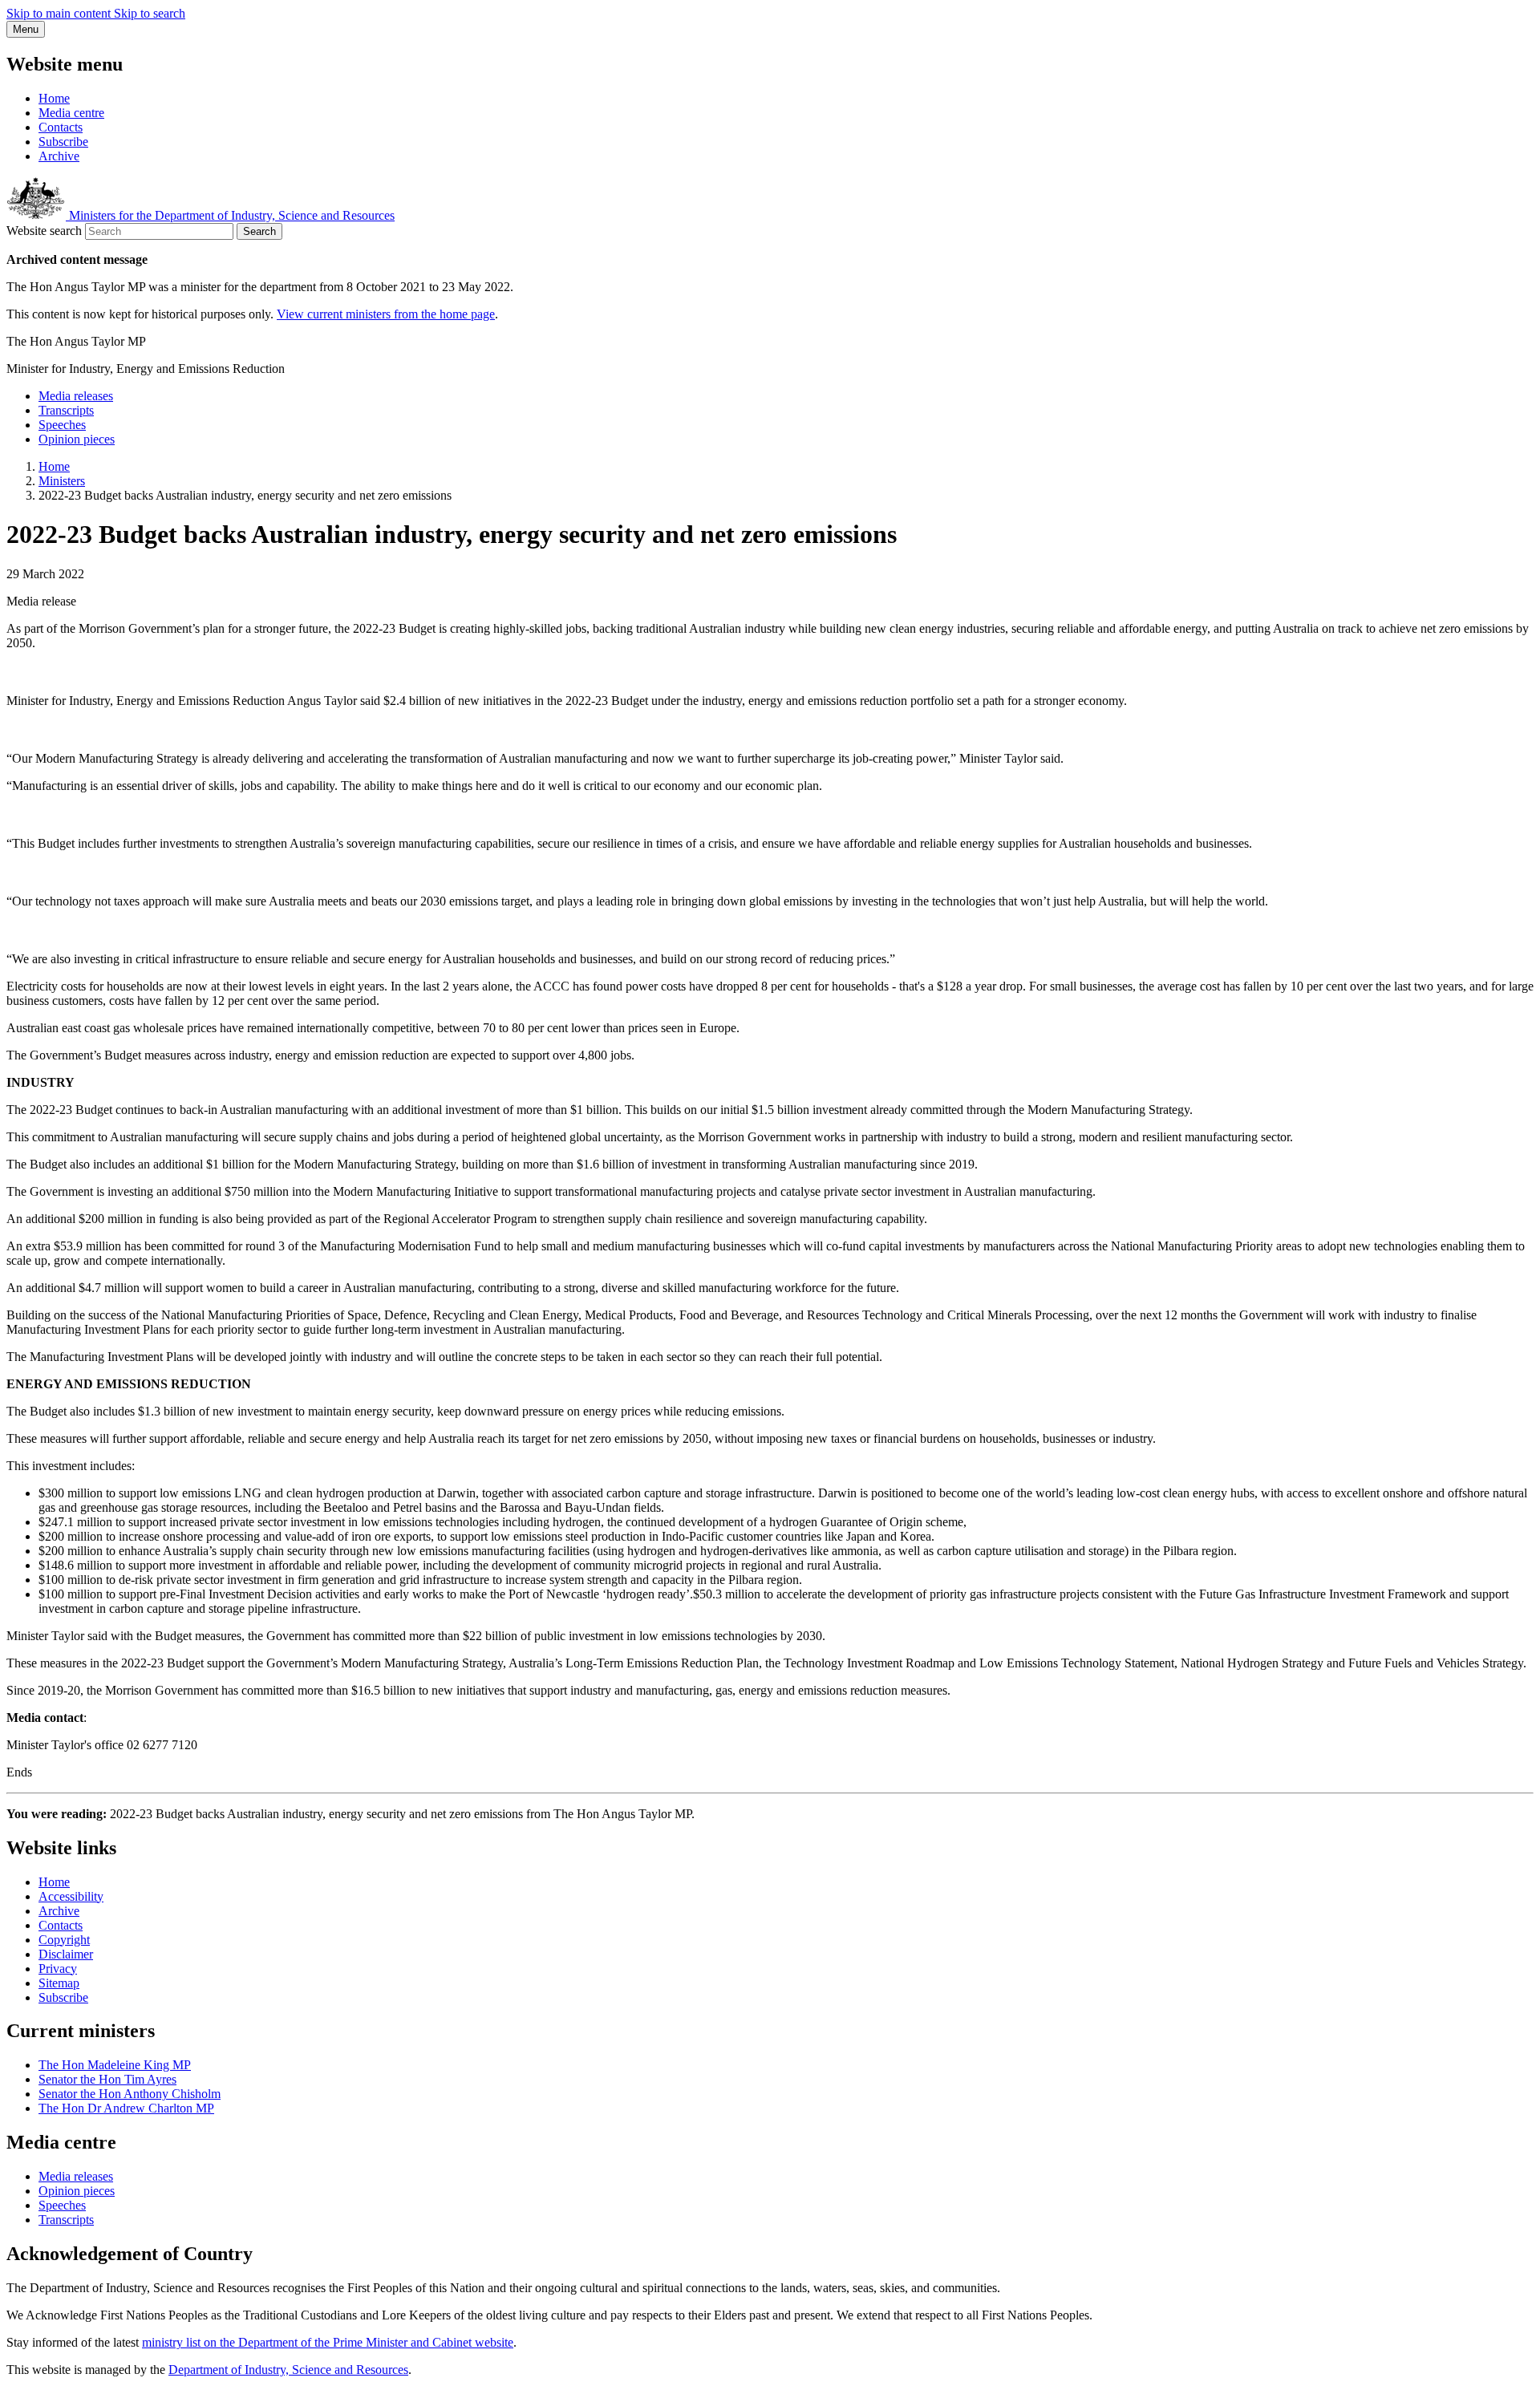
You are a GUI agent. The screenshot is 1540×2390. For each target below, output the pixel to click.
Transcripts (66, 410)
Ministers (62, 481)
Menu (26, 29)
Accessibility (71, 1896)
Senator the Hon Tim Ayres (107, 2079)
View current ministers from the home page (386, 314)
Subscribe (63, 142)
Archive (59, 156)
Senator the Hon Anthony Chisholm (130, 2094)
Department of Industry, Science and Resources (288, 2370)
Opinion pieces (77, 439)
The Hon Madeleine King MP (115, 2065)
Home (54, 98)
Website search (44, 231)
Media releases (76, 396)
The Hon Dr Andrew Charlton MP (126, 2108)
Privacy (58, 1969)
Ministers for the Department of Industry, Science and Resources (230, 215)
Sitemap (59, 1983)
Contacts (61, 127)
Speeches (62, 425)
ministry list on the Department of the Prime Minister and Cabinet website (328, 2342)
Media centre (71, 113)
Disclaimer (66, 1954)
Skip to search (150, 13)
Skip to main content (60, 13)
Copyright (64, 1940)
